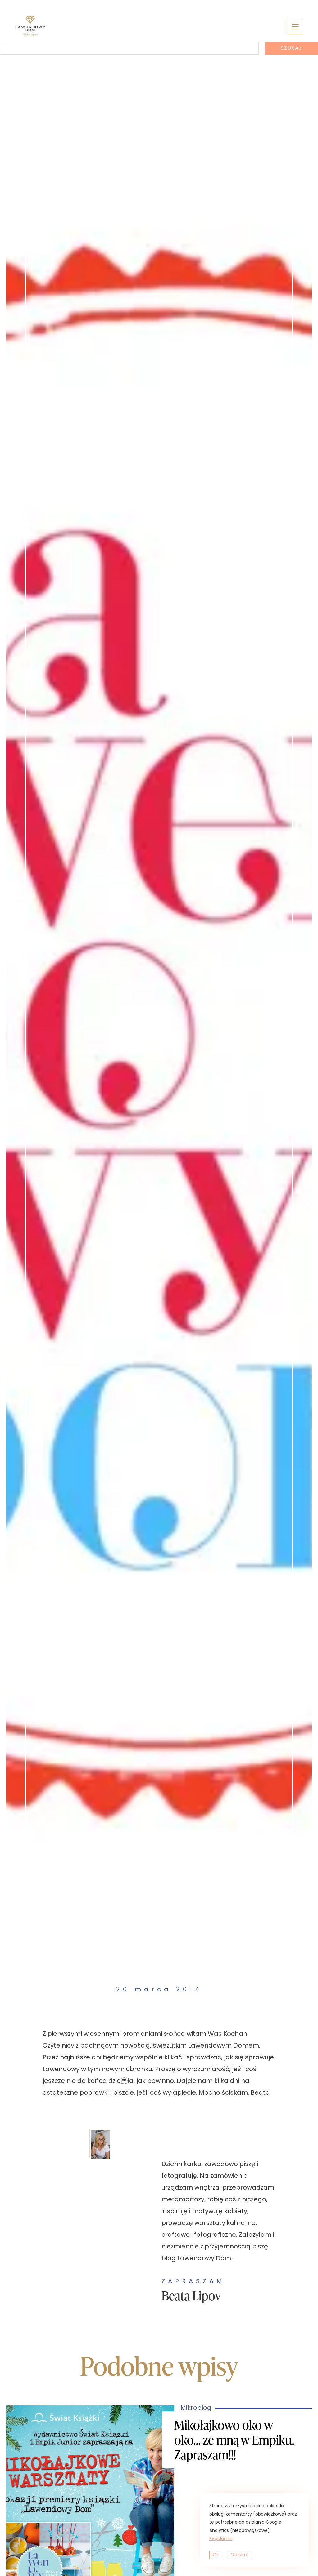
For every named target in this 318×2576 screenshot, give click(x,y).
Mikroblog (159, 1900)
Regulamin (221, 2539)
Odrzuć (240, 2555)
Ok (216, 2555)
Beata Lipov (191, 2295)
